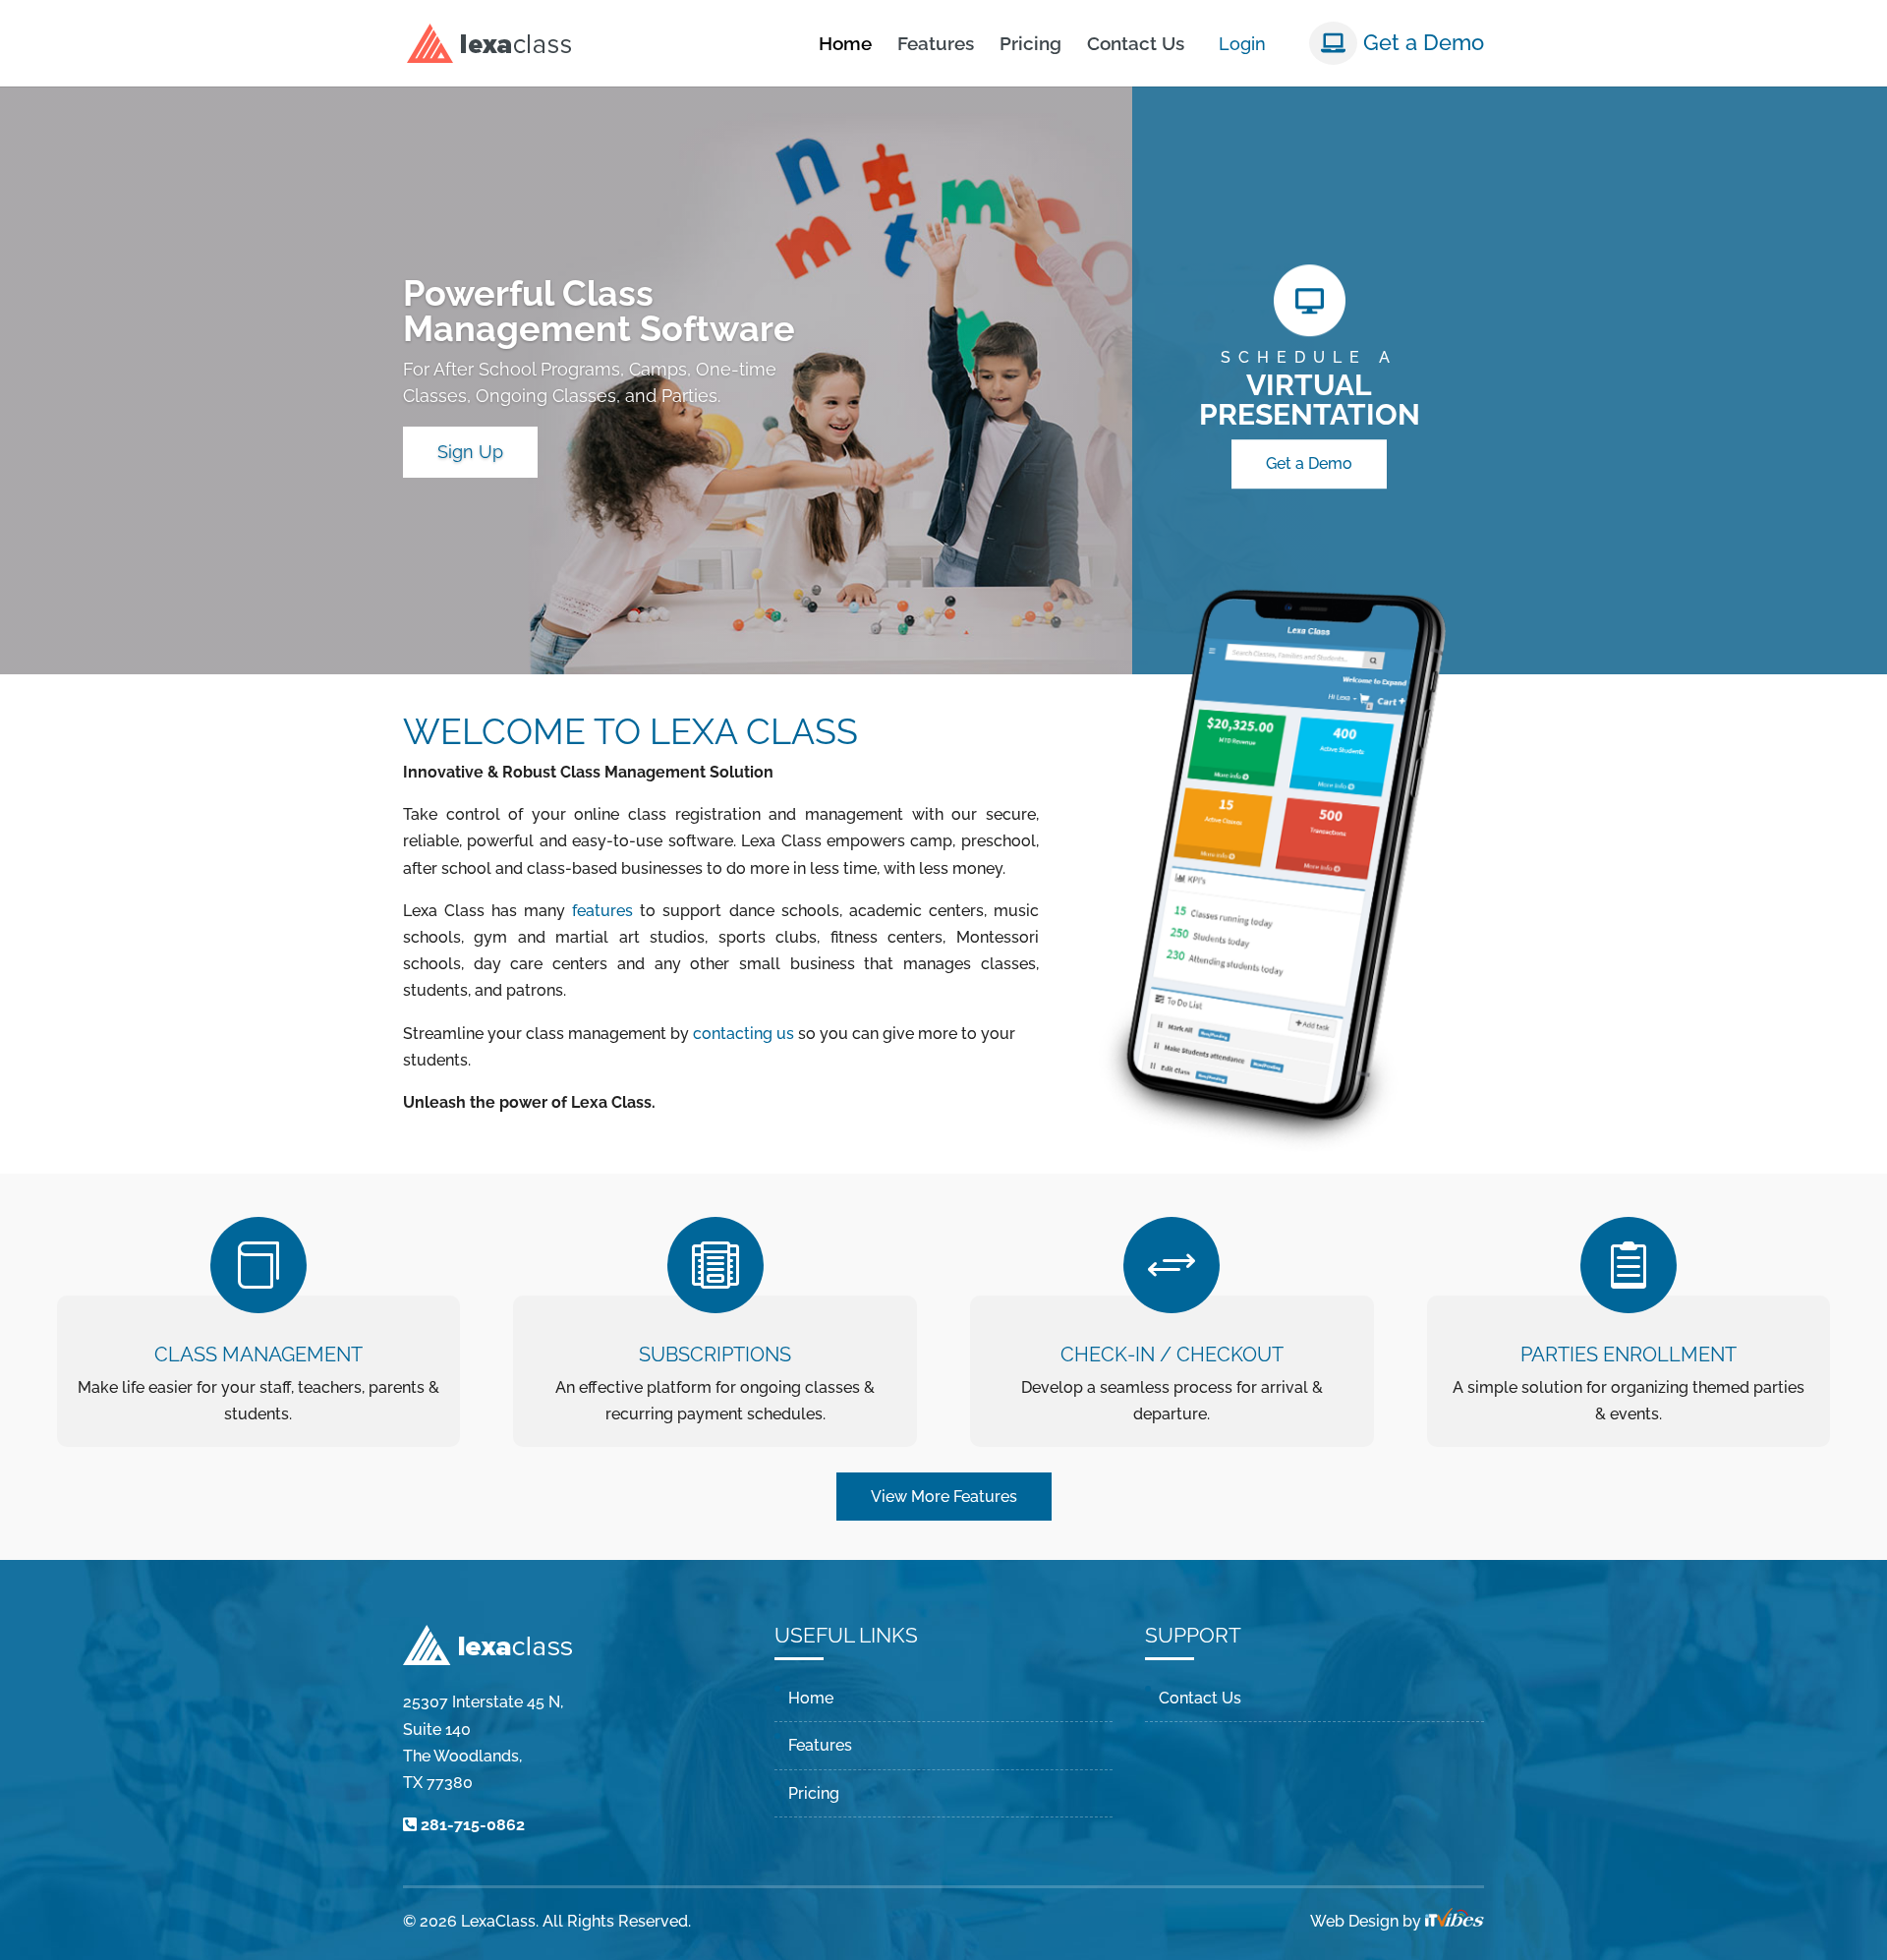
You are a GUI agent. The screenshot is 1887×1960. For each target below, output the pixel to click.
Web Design (1354, 1921)
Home (845, 45)
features (602, 911)
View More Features (944, 1497)
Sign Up (470, 452)
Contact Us (1136, 45)
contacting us (743, 1034)
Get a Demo (1421, 42)
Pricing (1030, 45)
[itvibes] (1455, 1921)
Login (1242, 44)
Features (936, 45)
